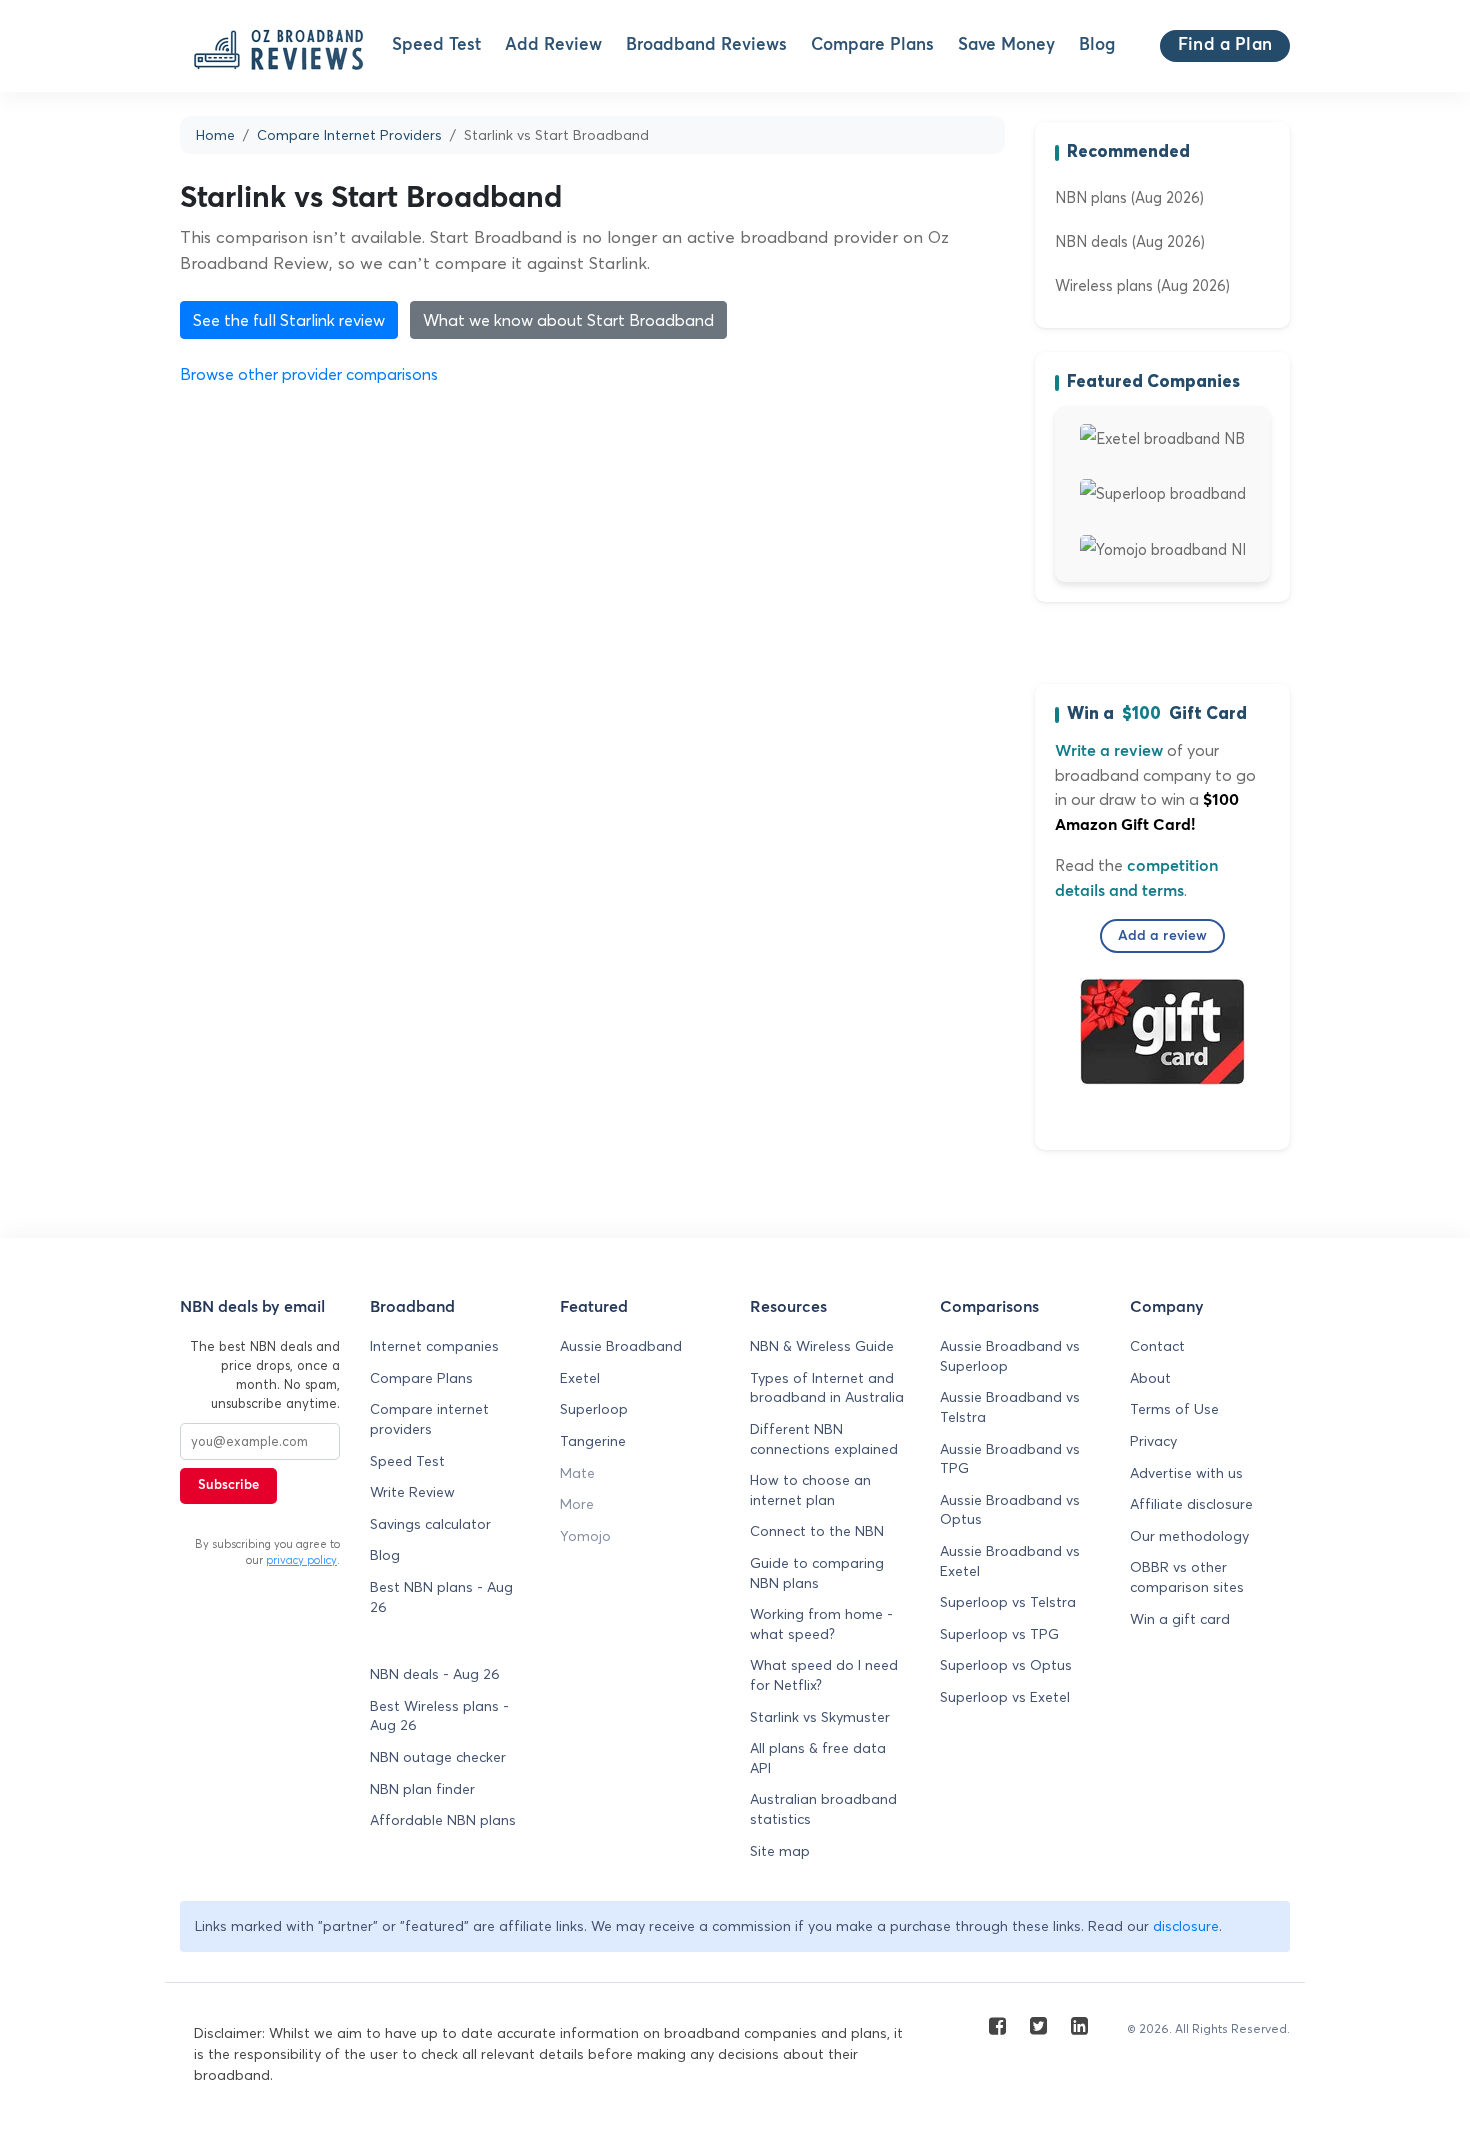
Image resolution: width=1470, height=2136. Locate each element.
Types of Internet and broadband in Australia (827, 1388)
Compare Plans (872, 45)
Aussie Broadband (621, 1346)
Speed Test (436, 45)
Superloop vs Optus (1006, 1665)
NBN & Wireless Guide (822, 1346)
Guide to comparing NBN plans (817, 1573)
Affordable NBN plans (443, 1820)
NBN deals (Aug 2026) (1130, 241)
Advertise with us (1186, 1473)
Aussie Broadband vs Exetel (1010, 1561)
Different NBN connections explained (824, 1439)
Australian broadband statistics (823, 1809)
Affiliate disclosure (1191, 1504)
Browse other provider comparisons (309, 374)
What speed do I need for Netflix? (824, 1675)
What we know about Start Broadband (568, 320)
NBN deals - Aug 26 (435, 1674)
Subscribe (228, 1485)
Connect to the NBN (817, 1531)
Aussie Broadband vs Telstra (1010, 1407)
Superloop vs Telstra (1008, 1602)
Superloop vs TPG (999, 1634)
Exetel (580, 1378)
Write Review (412, 1492)
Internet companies (434, 1346)
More (577, 1504)
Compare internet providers (429, 1419)
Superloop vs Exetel (1005, 1697)
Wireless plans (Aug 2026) (1142, 285)
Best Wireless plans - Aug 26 (439, 1716)
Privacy (1153, 1441)
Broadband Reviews (706, 45)
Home (215, 135)
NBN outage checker (438, 1757)
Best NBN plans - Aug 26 (441, 1597)
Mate (577, 1473)
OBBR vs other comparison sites (1187, 1577)
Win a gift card (1180, 1619)
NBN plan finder (422, 1789)
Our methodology (1189, 1536)
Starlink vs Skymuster (820, 1717)
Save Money (1006, 45)
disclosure (1186, 1926)
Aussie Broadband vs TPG (1010, 1459)
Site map (780, 1851)
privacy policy (301, 1560)
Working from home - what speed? (821, 1624)
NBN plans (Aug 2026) (1129, 197)
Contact (1157, 1346)
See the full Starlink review (289, 320)
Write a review (1109, 751)
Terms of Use (1174, 1409)
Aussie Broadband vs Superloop (1010, 1356)
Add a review (1163, 936)
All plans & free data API (818, 1758)
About (1150, 1378)
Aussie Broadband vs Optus (1010, 1510)
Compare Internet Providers (349, 135)
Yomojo (585, 1536)
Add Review (553, 45)
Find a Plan (1225, 45)
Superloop (594, 1409)
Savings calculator (430, 1524)
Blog (1097, 45)
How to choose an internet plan (810, 1490)
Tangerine (593, 1441)
